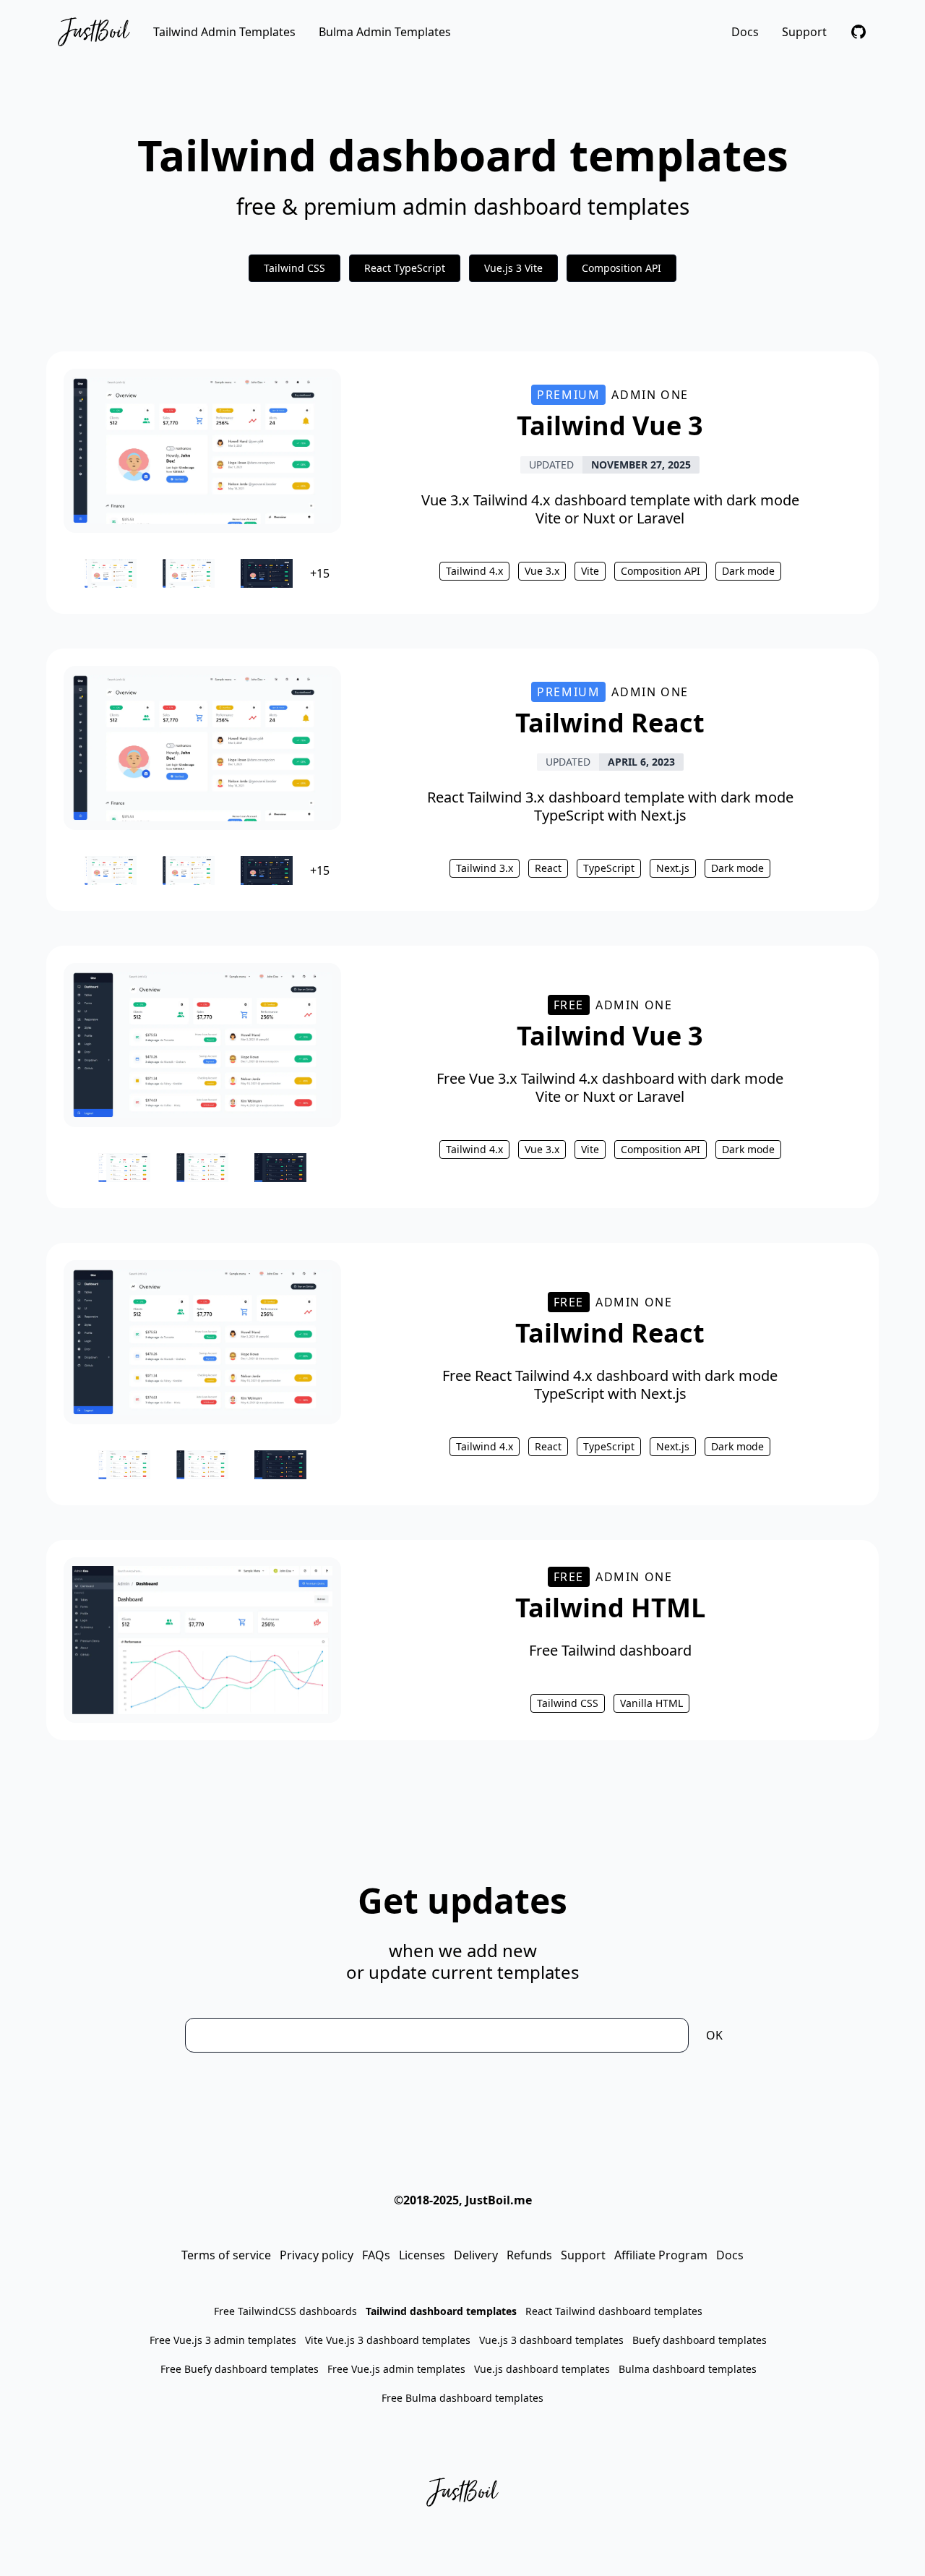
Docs (745, 32)
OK (714, 2035)
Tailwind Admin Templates (224, 32)
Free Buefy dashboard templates (240, 2369)
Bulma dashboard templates (688, 2369)
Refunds (529, 2255)
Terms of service (226, 2255)
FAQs (376, 2255)
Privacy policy (317, 2255)
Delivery (476, 2255)
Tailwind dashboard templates (441, 2311)
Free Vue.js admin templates (396, 2369)
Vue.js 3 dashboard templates (551, 2340)
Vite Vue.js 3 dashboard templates (388, 2340)
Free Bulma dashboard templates (462, 2398)
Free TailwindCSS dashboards (285, 2311)
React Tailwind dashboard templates (614, 2311)
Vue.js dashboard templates (542, 2369)
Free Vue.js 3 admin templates (223, 2340)
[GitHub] (859, 32)
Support (804, 32)
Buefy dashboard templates (700, 2340)
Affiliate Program (661, 2255)
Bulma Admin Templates (385, 32)
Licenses (422, 2255)
